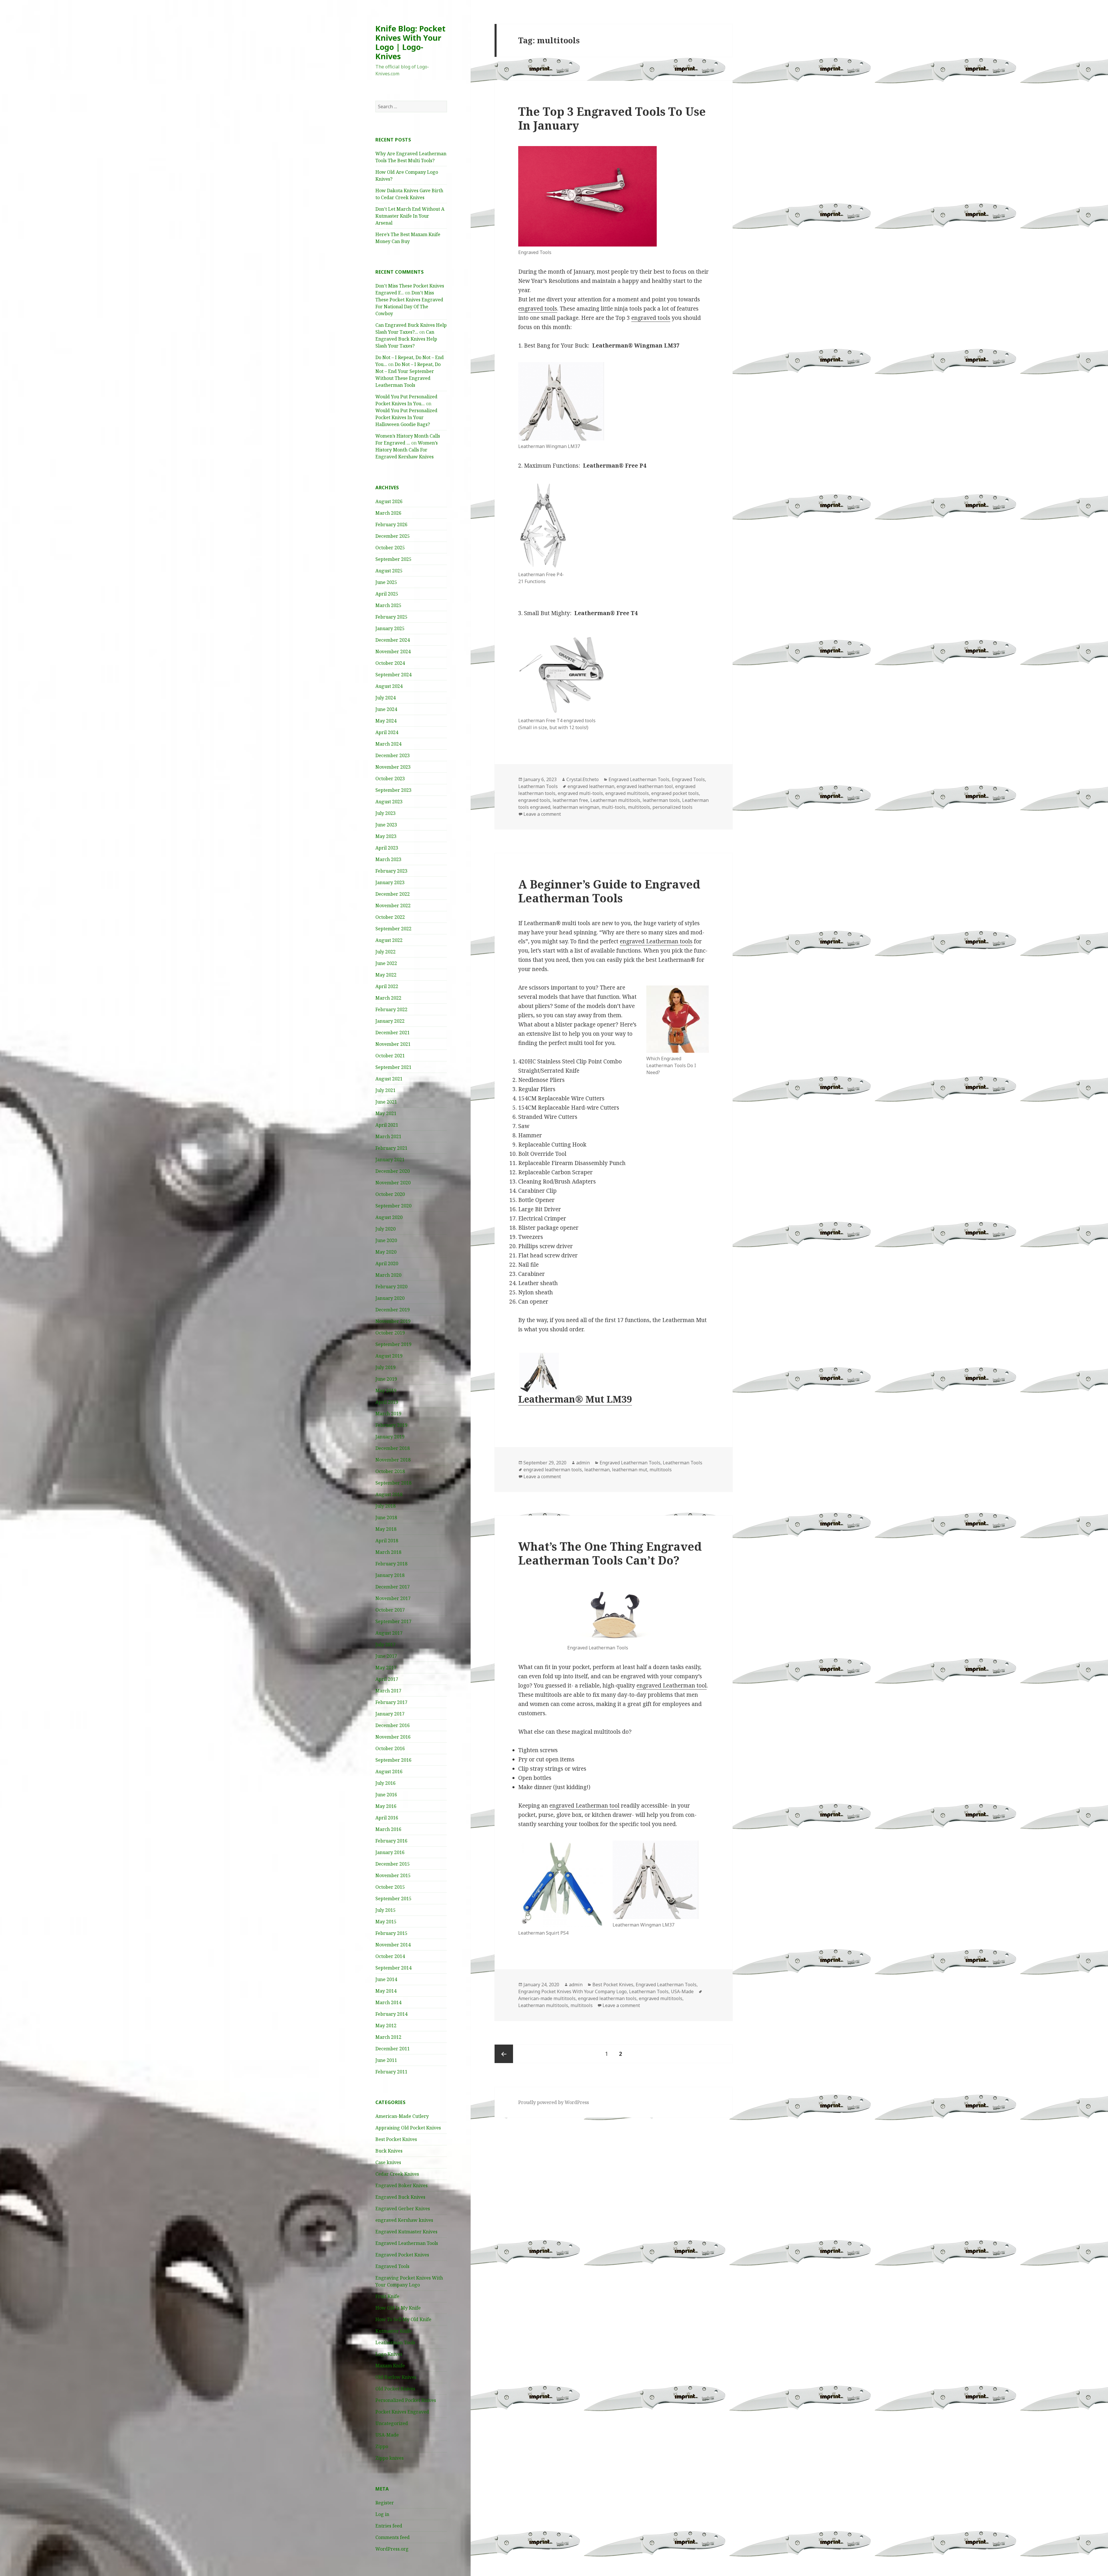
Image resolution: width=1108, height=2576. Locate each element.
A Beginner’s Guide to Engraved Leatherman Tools (609, 891)
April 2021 (387, 1125)
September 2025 (393, 559)
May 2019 (386, 1390)
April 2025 (387, 594)
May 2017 (386, 1668)
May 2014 (386, 1991)
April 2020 (387, 1263)
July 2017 (385, 1644)
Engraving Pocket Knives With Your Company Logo (572, 1991)
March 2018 (388, 1552)
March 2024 (388, 744)
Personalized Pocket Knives (406, 2400)
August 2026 (389, 501)
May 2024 (386, 721)
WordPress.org (392, 2549)
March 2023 (388, 859)
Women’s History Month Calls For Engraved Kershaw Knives (407, 450)
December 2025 (393, 536)
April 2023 (387, 848)
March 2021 (388, 1136)
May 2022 (386, 975)
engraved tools (538, 309)
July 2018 (385, 1506)
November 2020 (393, 1183)
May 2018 (386, 1529)
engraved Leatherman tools (656, 941)
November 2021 (393, 1044)
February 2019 (391, 1425)
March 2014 (388, 2002)
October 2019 (390, 1333)
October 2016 (390, 1748)
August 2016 (389, 1772)
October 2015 (390, 1887)
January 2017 (390, 1714)
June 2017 (386, 1656)
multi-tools (614, 807)
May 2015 (386, 1922)
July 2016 (385, 1783)
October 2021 (390, 1056)
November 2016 (393, 1737)
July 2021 (385, 1090)
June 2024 (386, 709)
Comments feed (393, 2537)
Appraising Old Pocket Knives (408, 2128)
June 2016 (386, 1795)
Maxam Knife (390, 2366)
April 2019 (387, 1402)
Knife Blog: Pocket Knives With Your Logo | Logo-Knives (410, 42)
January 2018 (390, 1575)
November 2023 (393, 767)
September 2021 (393, 1067)
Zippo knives (390, 2458)
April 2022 (387, 986)
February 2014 (391, 2014)
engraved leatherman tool (645, 786)
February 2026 (391, 524)
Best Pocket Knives (396, 2139)
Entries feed (389, 2526)
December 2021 (393, 1033)
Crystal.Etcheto (583, 779)
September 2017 (393, 1621)
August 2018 (389, 1494)
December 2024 (393, 640)
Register (385, 2503)
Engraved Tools (392, 2266)
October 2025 (390, 548)
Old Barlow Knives (396, 2377)
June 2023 (386, 825)
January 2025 (390, 628)
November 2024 (393, 652)
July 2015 (385, 1910)
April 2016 (387, 1818)
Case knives (388, 2162)
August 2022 (389, 940)
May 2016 (386, 1806)
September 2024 (393, 675)
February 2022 (391, 1009)
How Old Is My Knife (398, 2308)
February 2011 (391, 2072)
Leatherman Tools (395, 2342)
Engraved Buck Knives (400, 2197)
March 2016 (388, 1829)
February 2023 (391, 871)
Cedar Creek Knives (397, 2174)
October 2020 (390, 1194)
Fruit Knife (387, 2296)
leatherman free (570, 800)
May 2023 (386, 836)
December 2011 (393, 2049)
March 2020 (388, 1275)
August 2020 (389, 1217)
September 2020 (393, 1206)
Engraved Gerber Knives (403, 2209)
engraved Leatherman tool (672, 1685)
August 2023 (389, 802)
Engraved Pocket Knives (402, 2255)
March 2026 (388, 513)
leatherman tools (661, 800)
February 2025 (391, 617)
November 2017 (393, 1598)
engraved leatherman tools (553, 1470)
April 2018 (387, 1541)
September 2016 (393, 1760)
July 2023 (385, 813)
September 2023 (393, 790)
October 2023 (390, 779)
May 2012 (386, 2026)
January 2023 (390, 882)
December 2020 (393, 1171)
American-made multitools (547, 1998)
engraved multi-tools (580, 793)
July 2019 (385, 1367)
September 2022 (393, 929)
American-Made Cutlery (402, 2116)
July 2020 (385, 1229)
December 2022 (393, 894)
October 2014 (390, 1956)
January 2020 (390, 1298)
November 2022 (393, 906)
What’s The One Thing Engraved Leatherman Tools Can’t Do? (610, 1553)
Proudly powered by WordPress (554, 2102)
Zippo (382, 2446)
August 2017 (389, 1633)
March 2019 (388, 1414)
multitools (639, 807)
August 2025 (389, 571)
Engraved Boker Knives (402, 2185)
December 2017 (393, 1587)
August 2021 (389, 1079)
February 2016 (391, 1841)
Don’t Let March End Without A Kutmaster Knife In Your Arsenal (410, 216)
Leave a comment (542, 814)
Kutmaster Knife (394, 2331)
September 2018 (393, 1483)
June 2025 (386, 582)
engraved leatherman (591, 786)
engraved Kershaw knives (404, 2220)
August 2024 (389, 686)
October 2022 (390, 917)
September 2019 (393, 1344)
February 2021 (391, 1148)
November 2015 (393, 1875)
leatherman (597, 1470)
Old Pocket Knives (395, 2389)
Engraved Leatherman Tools (407, 2243)
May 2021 (386, 1113)
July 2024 (385, 698)
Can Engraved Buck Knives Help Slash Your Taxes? (406, 339)
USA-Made (387, 2435)
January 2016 (390, 1852)
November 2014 (393, 1945)
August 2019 (389, 1356)
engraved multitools (627, 793)
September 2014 (393, 1968)
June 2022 (386, 963)
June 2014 (386, 1979)
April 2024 (387, 732)
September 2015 (393, 1899)
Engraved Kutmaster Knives (406, 2232)
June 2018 (386, 1517)
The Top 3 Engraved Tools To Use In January (612, 118)
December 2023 (393, 755)
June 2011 (386, 2060)
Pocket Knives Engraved (402, 2412)
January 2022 (390, 1021)
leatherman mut (630, 1470)
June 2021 (386, 1102)
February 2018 (391, 1564)
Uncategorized (392, 2423)
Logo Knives (389, 2354)
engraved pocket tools (675, 793)
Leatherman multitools (615, 800)
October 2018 (390, 1471)
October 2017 (390, 1610)
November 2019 (393, 1321)
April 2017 (387, 1679)
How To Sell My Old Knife (403, 2319)
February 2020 (391, 1287)
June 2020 (386, 1240)
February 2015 (391, 1933)
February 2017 (391, 1702)
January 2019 (390, 1437)
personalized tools (672, 807)
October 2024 (390, 663)
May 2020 (386, 1252)
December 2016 (393, 1725)
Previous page (504, 2054)
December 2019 (393, 1310)
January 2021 (390, 1160)
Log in (382, 2514)
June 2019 (386, 1379)
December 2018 (393, 1448)
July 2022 (385, 952)
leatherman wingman (576, 807)
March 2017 (388, 1691)
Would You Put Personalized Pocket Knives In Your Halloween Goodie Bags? (406, 417)
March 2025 (388, 605)
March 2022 (388, 998)
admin (583, 1463)
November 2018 (393, 1460)
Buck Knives (389, 2151)
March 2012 (388, 2037)
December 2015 (393, 1864)
